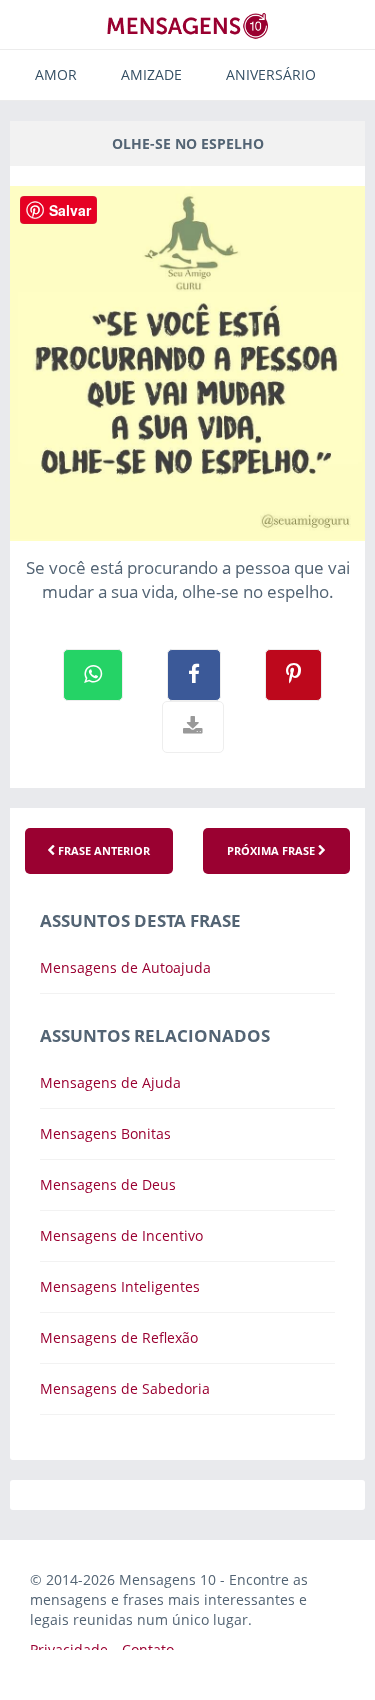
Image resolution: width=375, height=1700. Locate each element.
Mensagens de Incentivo (121, 1235)
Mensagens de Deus (108, 1184)
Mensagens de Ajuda (110, 1082)
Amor (56, 74)
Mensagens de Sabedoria (125, 1388)
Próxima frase (272, 850)
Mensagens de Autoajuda (125, 967)
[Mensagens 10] (188, 25)
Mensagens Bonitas (105, 1133)
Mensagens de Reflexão (119, 1337)
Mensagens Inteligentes (120, 1286)
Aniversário (271, 74)
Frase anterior (102, 850)
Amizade (151, 74)
